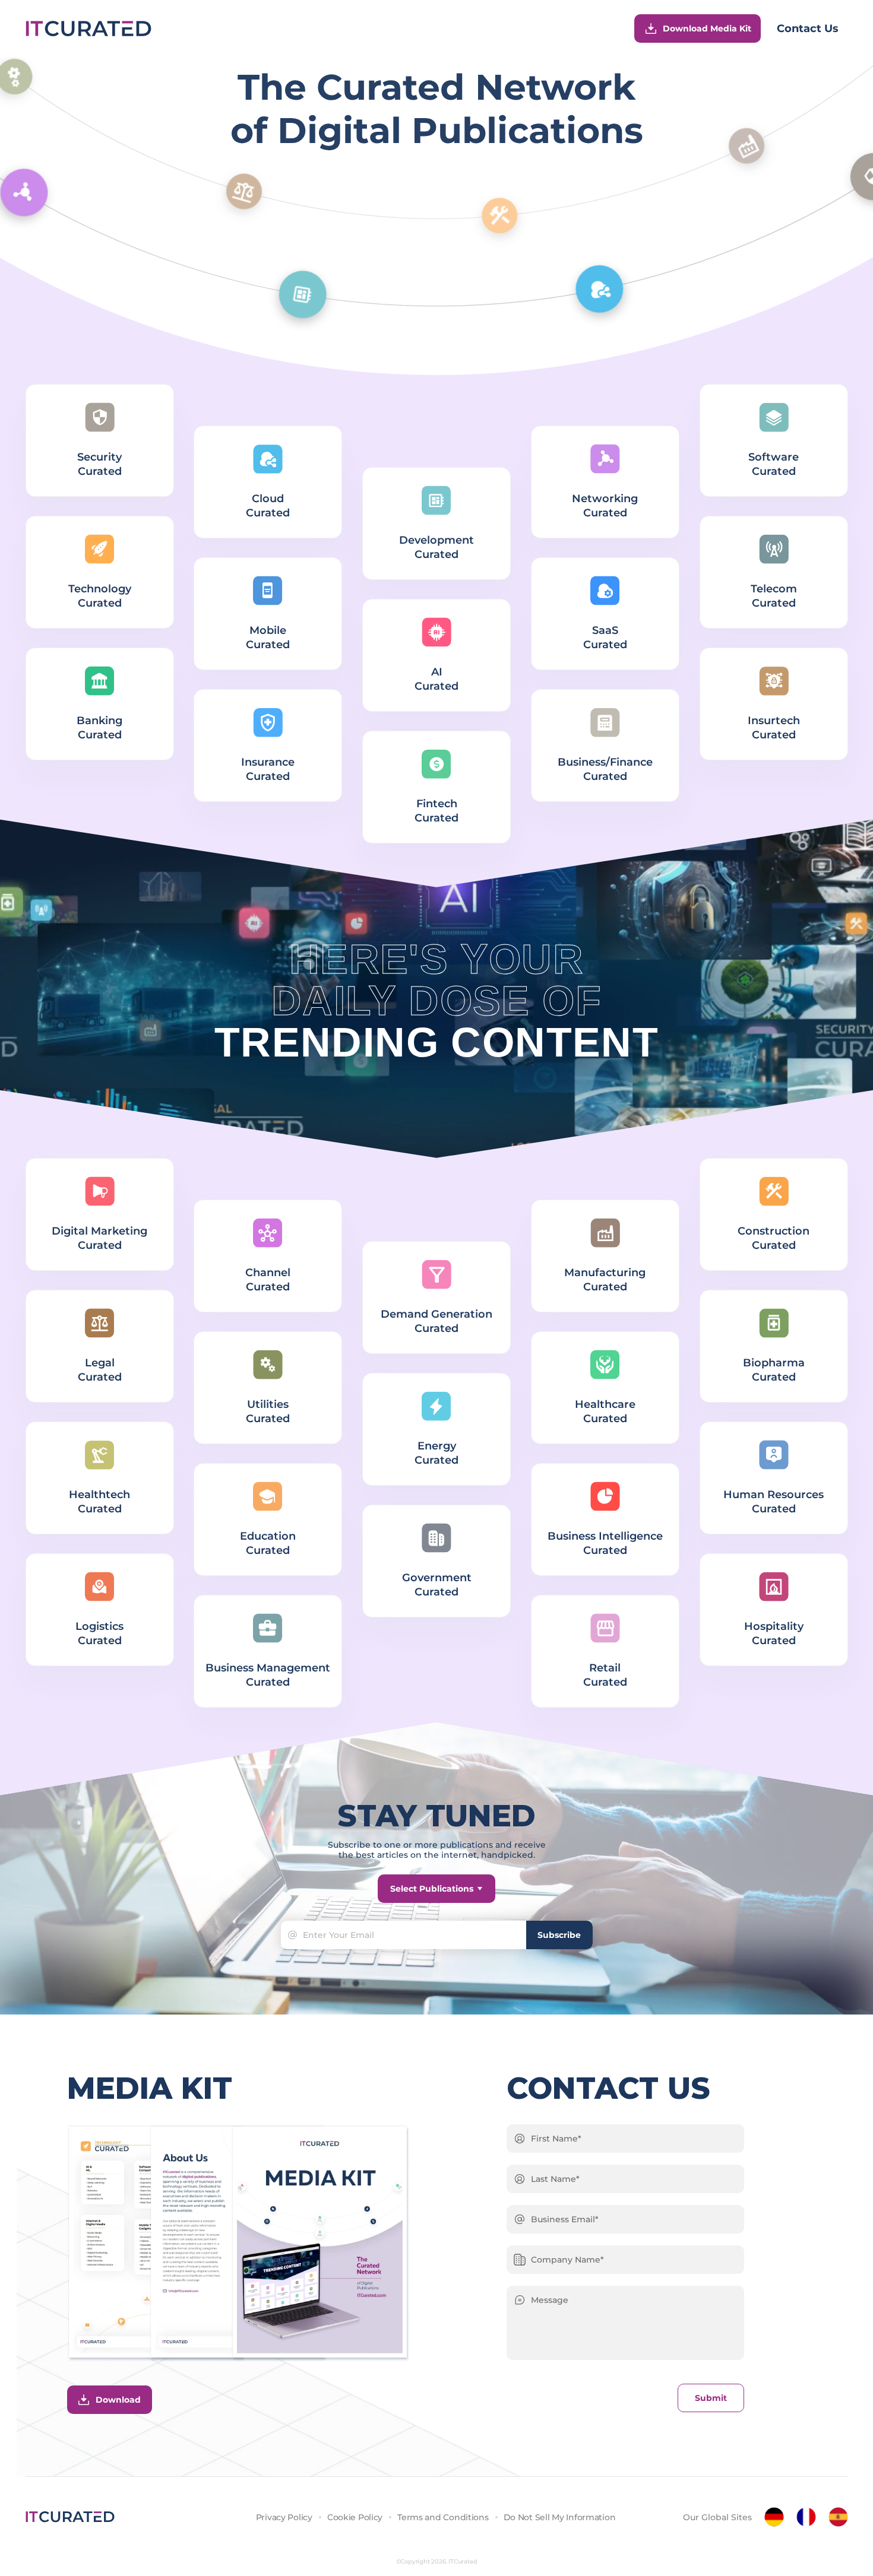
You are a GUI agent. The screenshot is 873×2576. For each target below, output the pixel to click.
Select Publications (432, 1889)
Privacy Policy (284, 2517)
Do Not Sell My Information (560, 2517)
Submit (711, 2398)
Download (118, 2400)
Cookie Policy (355, 2517)
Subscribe (559, 1935)
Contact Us (808, 28)
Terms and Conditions (443, 2517)
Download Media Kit (707, 28)
